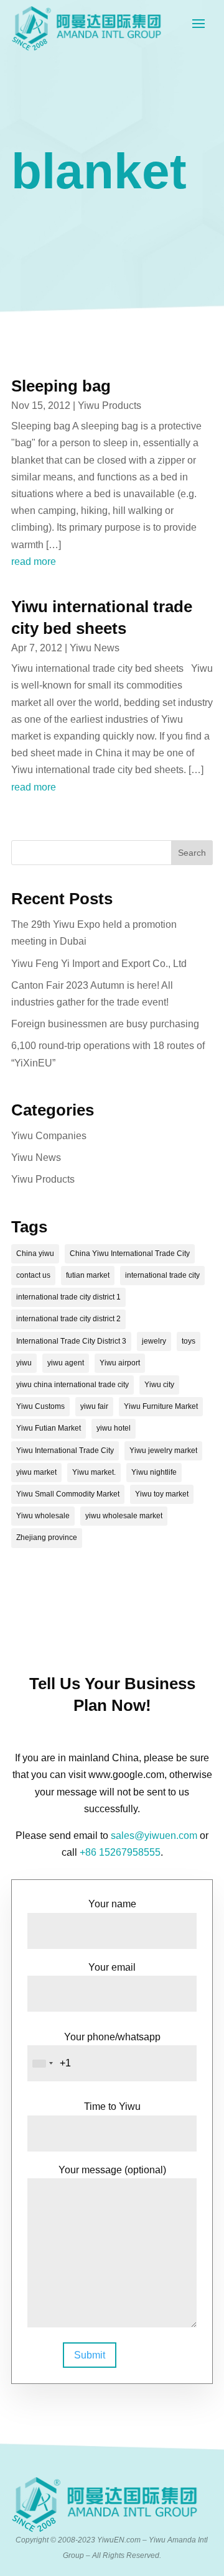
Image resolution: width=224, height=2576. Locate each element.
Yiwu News (95, 648)
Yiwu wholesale (43, 1516)
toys (189, 1341)
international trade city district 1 (68, 1297)
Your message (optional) (112, 2170)
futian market (88, 1275)
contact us (33, 1275)
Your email (112, 1967)
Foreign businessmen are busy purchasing (105, 1024)
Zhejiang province (47, 1538)
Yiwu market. (94, 1472)
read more (34, 561)
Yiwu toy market (162, 1494)
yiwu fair (94, 1406)
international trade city (162, 1275)
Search (192, 853)
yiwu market (36, 1472)
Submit (90, 2355)
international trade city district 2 (68, 1319)
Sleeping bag (61, 386)
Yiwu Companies (49, 1136)
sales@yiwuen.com (154, 1836)
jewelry (154, 1341)
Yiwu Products (110, 406)
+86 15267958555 (120, 1852)
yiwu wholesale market (124, 1516)
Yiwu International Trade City (65, 1451)
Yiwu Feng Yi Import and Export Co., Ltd (99, 964)
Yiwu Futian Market (49, 1428)
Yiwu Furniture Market (161, 1406)
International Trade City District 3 (71, 1341)
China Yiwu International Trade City (130, 1254)
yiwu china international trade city (72, 1385)
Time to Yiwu (112, 2106)
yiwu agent (66, 1363)
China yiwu (35, 1254)
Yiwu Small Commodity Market (68, 1494)
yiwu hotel (114, 1428)
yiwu (24, 1363)
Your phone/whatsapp (112, 2037)
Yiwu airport (120, 1363)
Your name (112, 1904)
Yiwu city (159, 1385)
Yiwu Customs (40, 1406)
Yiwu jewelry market (163, 1451)
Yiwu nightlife (154, 1472)
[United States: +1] (42, 2063)
